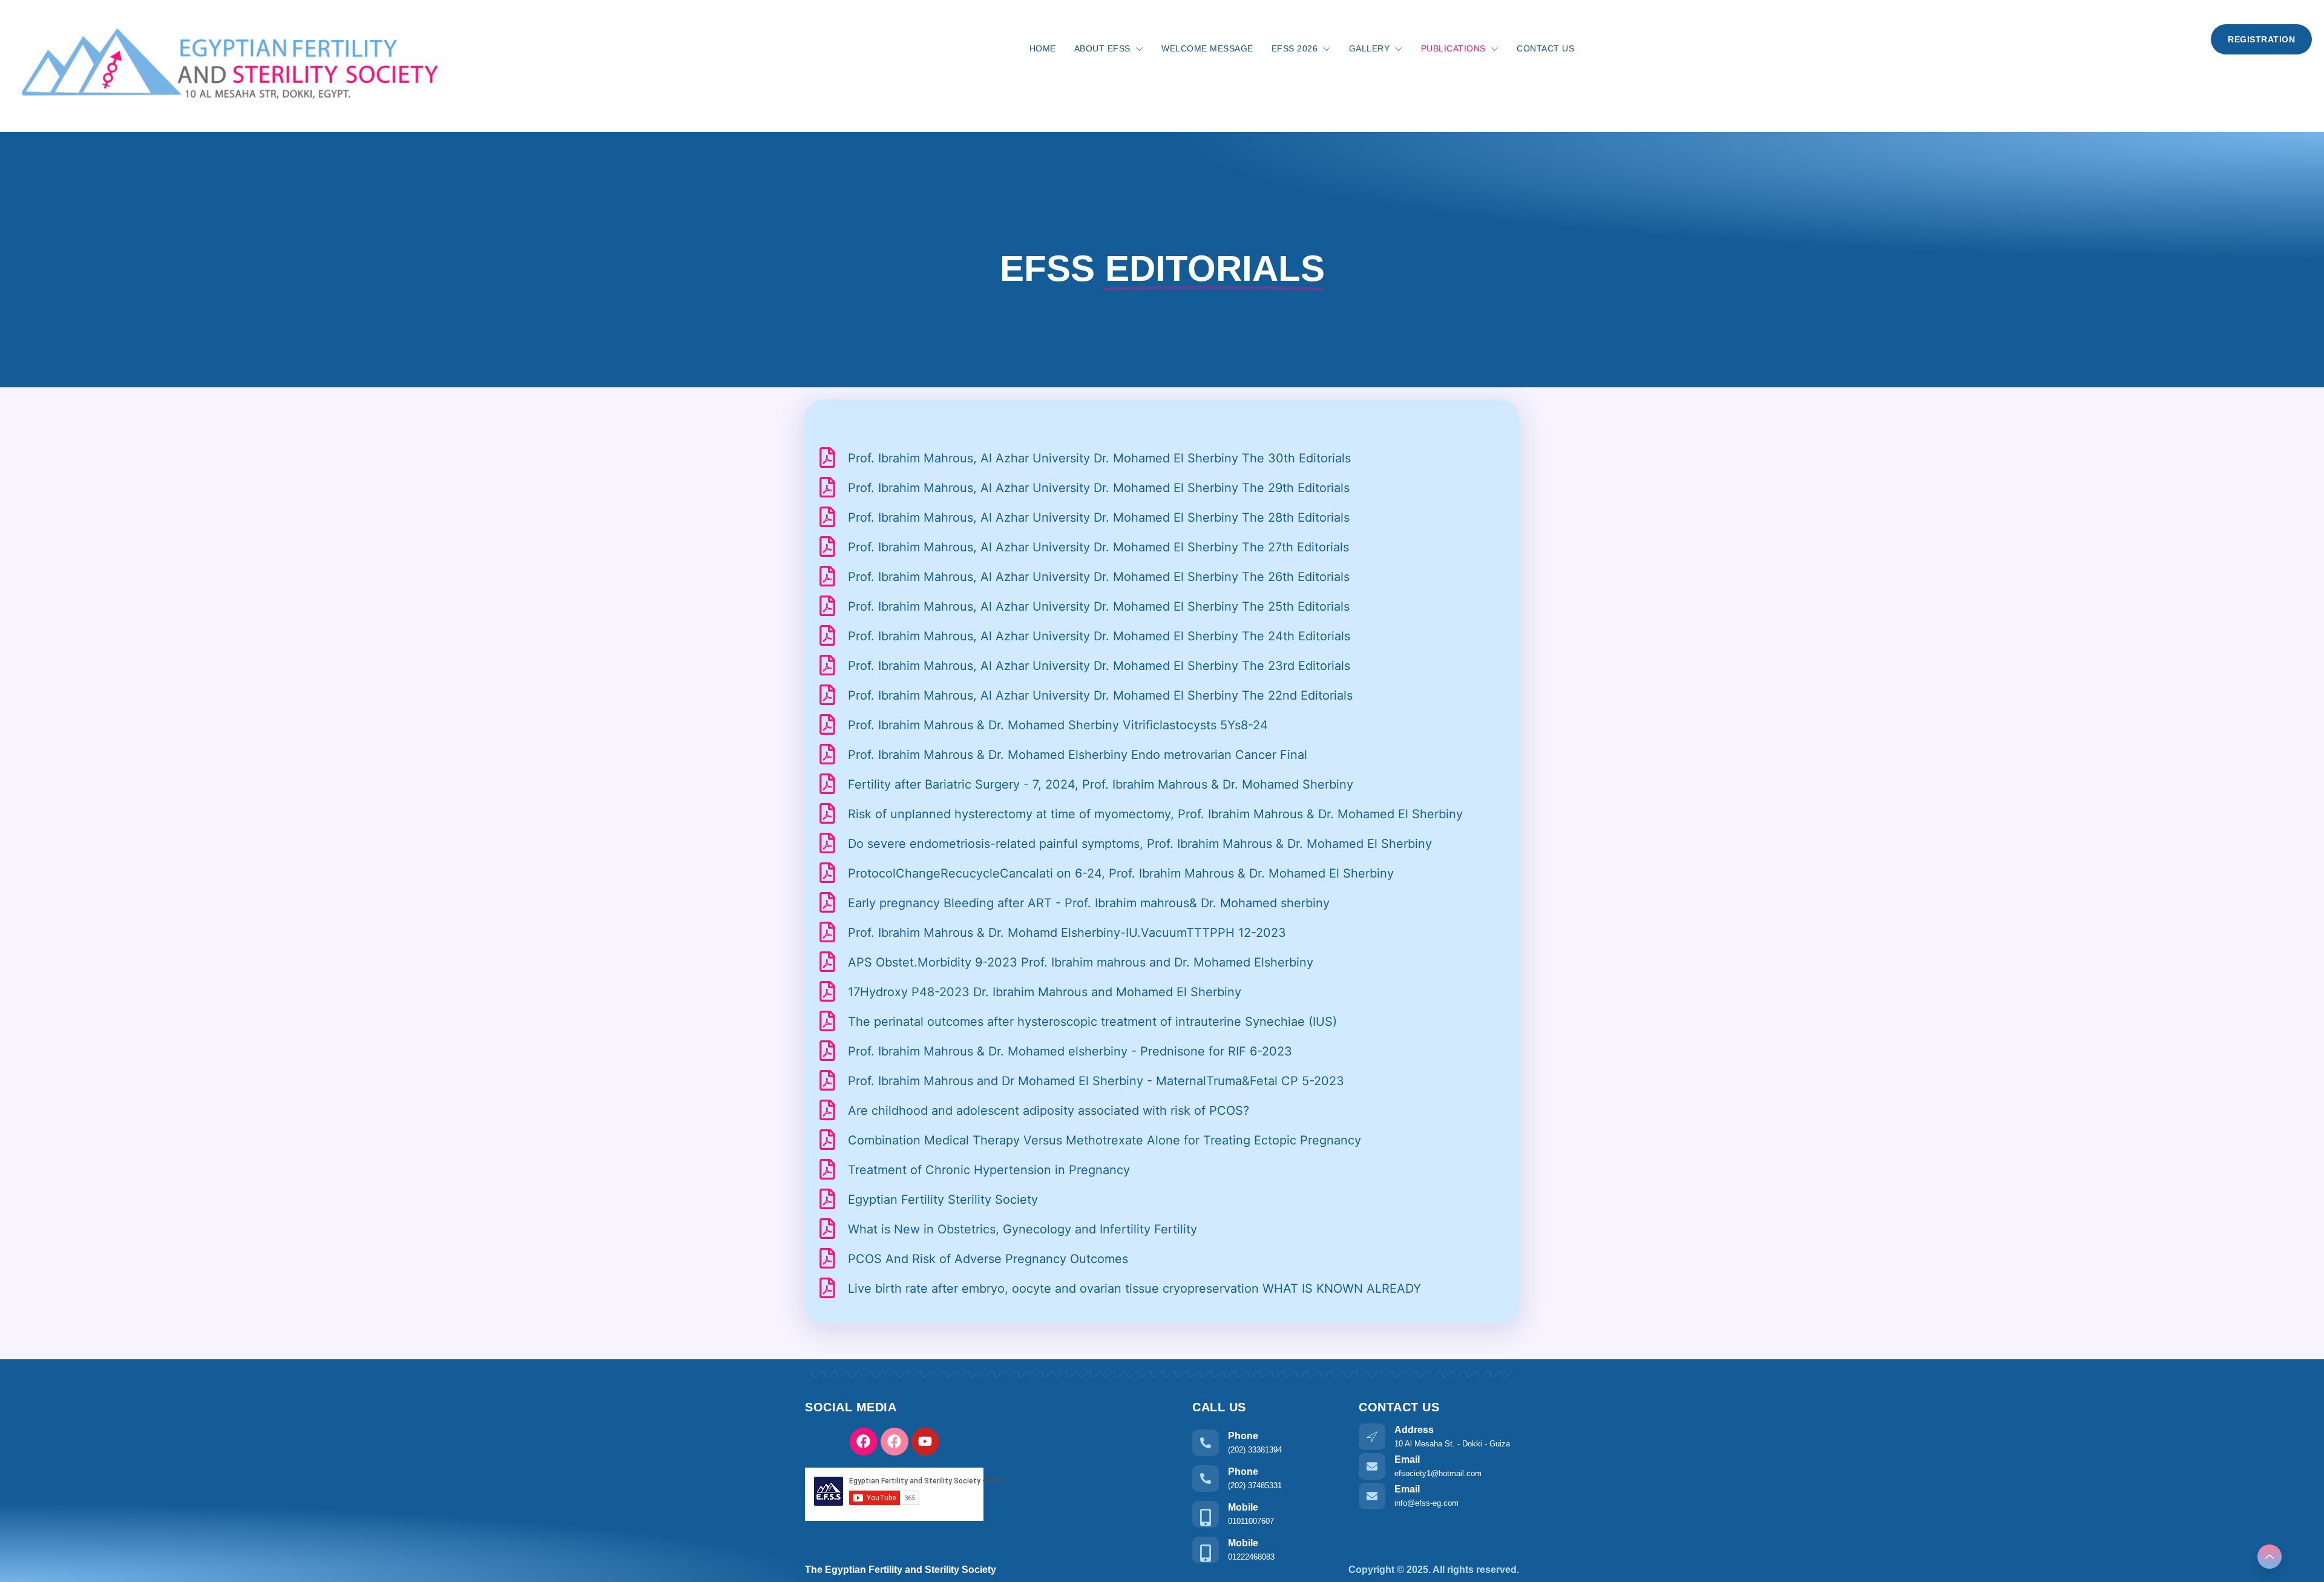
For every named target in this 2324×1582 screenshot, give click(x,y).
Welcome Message (1207, 48)
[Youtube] (925, 1442)
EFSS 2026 (1295, 48)
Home (1043, 48)
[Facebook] (864, 1442)
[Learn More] (2270, 1557)
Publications (1453, 48)
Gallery (1370, 48)
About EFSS (1102, 48)
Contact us (1545, 48)
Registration (2261, 39)
